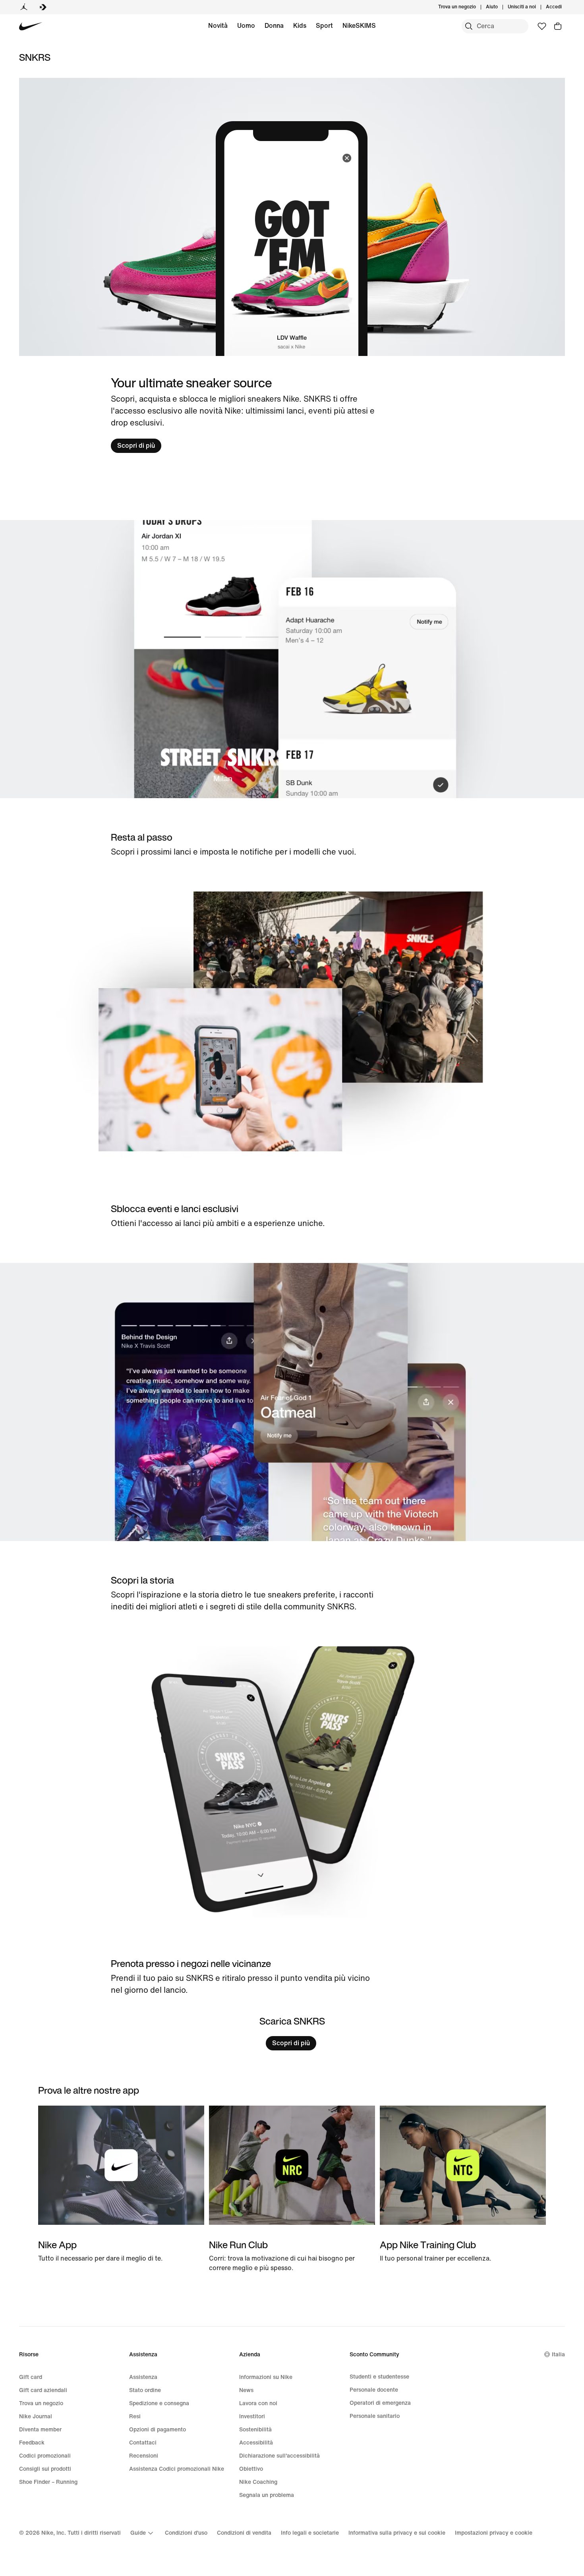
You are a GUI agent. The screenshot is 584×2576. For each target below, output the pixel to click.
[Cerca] (469, 26)
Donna (274, 26)
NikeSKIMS (359, 26)
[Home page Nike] (31, 26)
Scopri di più (136, 446)
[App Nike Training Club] (463, 2184)
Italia (558, 2355)
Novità (218, 26)
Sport (324, 26)
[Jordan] (24, 7)
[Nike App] (121, 2184)
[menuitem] (500, 7)
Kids (300, 26)
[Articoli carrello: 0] (558, 26)
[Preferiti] (542, 26)
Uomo (246, 26)
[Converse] (43, 7)
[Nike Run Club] (292, 2189)
